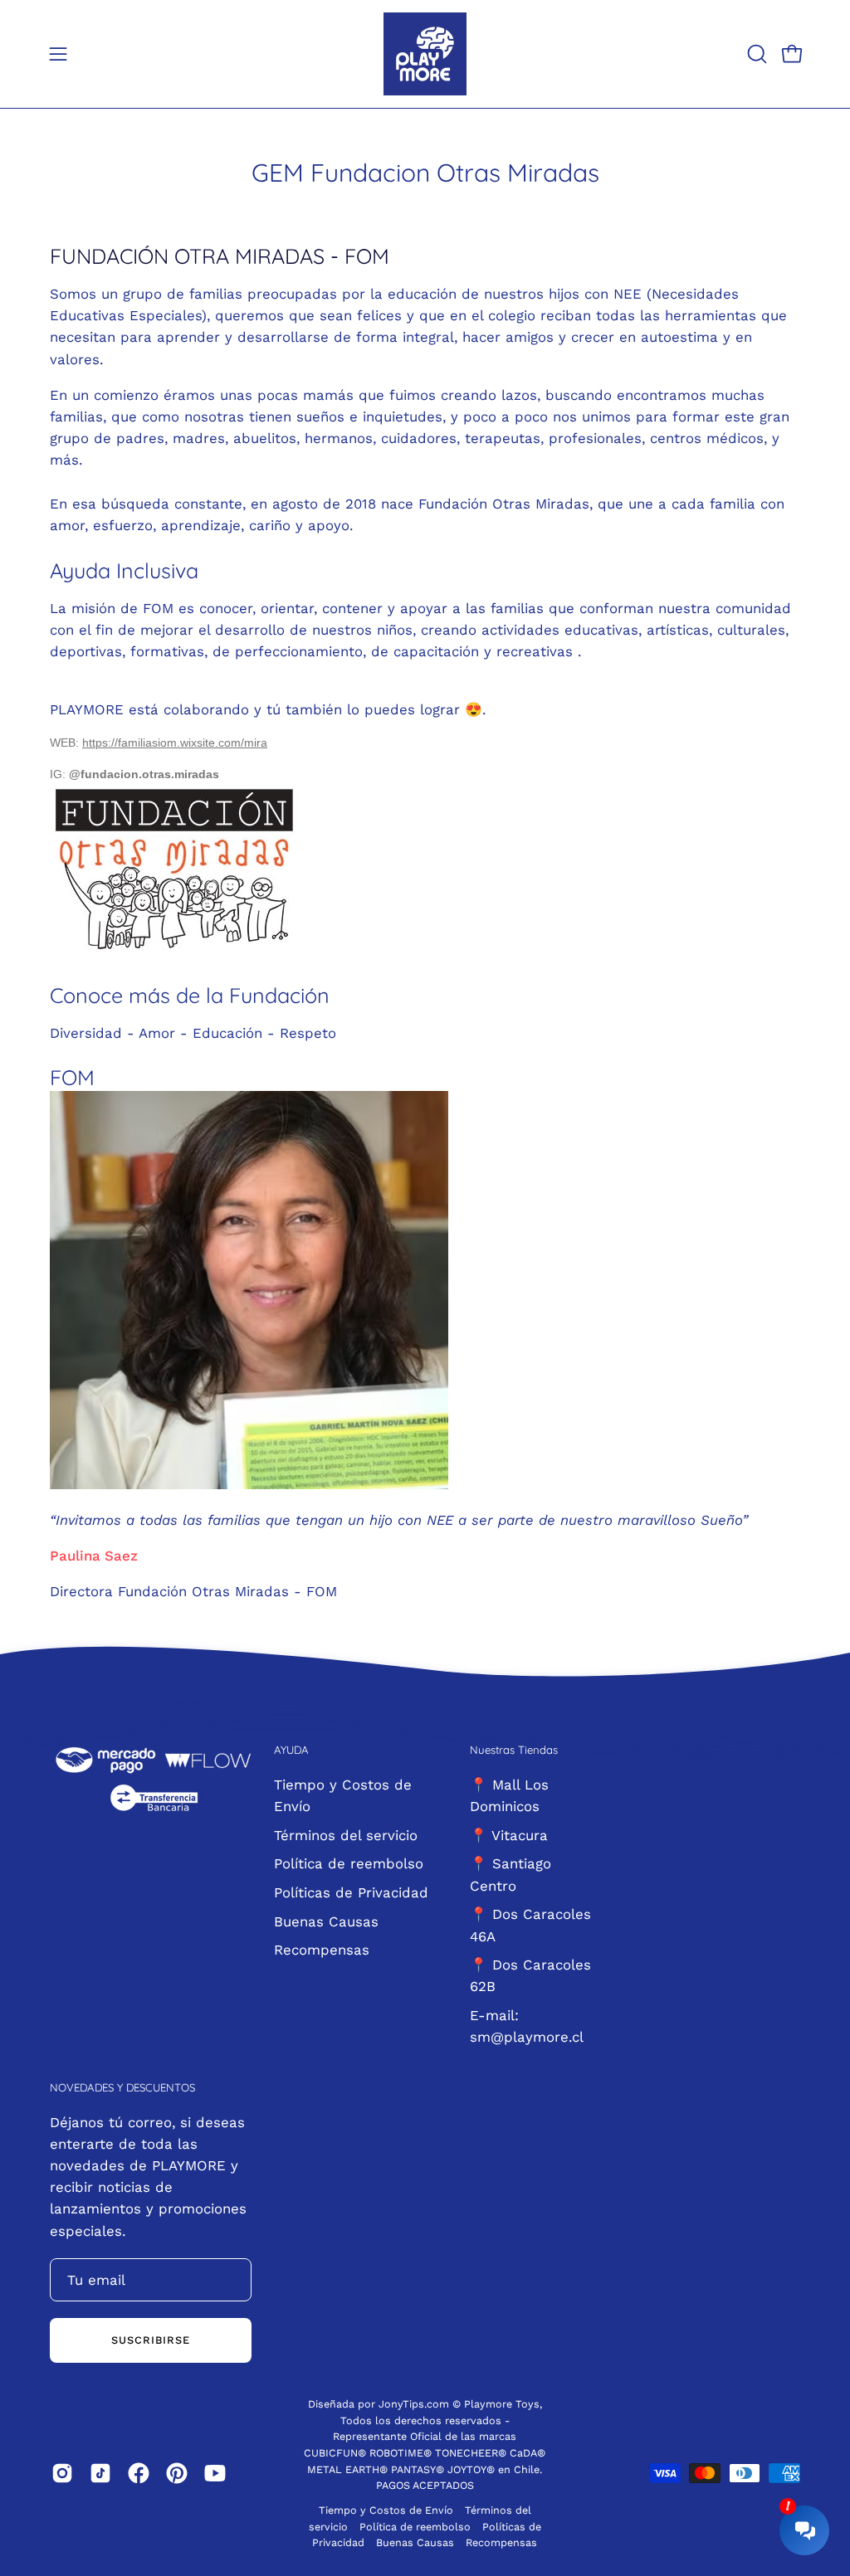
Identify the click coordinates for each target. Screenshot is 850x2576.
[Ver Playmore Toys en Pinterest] (177, 2473)
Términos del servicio (346, 1834)
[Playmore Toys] (425, 54)
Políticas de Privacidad (351, 1892)
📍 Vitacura (509, 1834)
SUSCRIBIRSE (151, 2340)
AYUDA (291, 1750)
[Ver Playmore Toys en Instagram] (62, 2473)
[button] (755, 54)
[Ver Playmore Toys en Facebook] (139, 2473)
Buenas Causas (326, 1921)
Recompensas (322, 1950)
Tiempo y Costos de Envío (386, 2510)
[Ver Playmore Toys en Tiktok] (100, 2473)
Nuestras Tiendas (514, 1750)
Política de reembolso (349, 1863)
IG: (59, 774)
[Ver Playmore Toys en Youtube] (215, 2473)
